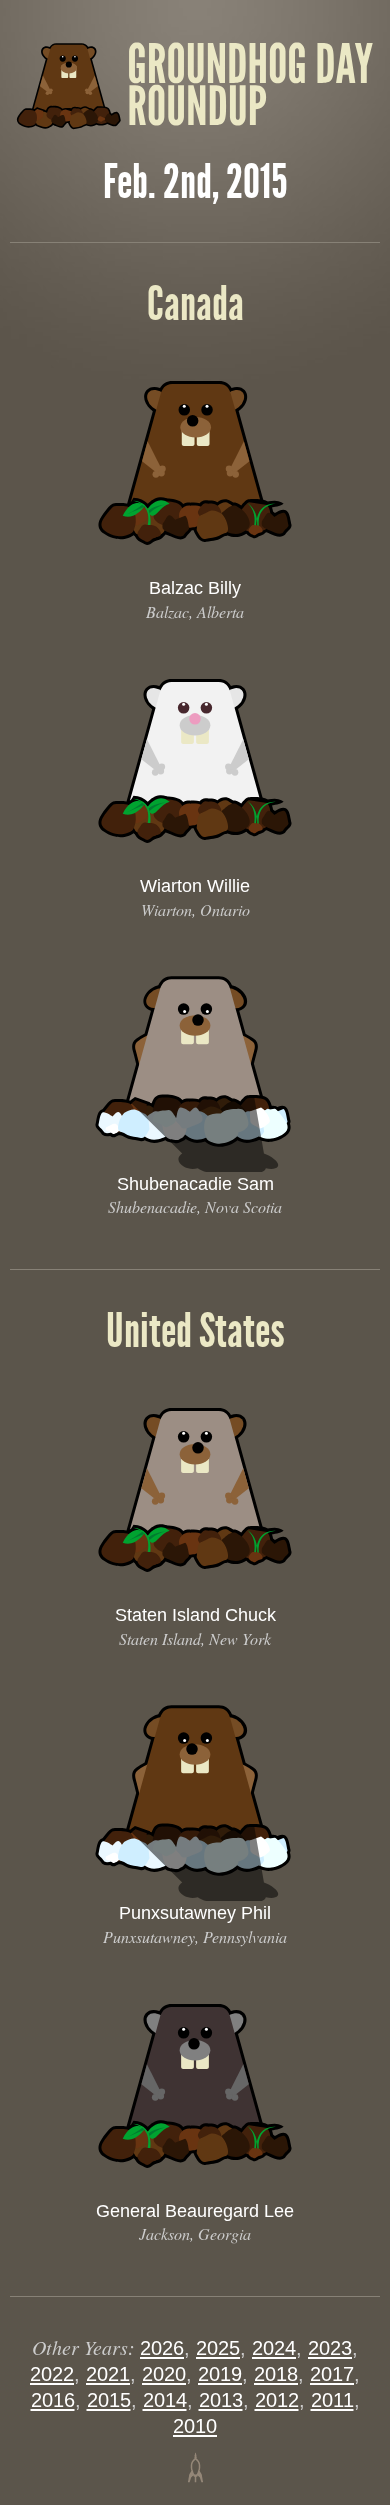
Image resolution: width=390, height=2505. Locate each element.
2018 (276, 2374)
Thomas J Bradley (195, 2467)
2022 (52, 2374)
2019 (220, 2374)
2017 (332, 2374)
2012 (277, 2400)
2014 (165, 2400)
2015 (109, 2400)
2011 (332, 2400)
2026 (162, 2348)
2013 (221, 2400)
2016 (53, 2400)
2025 (218, 2348)
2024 (274, 2348)
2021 (108, 2374)
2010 (195, 2426)
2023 (330, 2348)
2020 (164, 2374)
